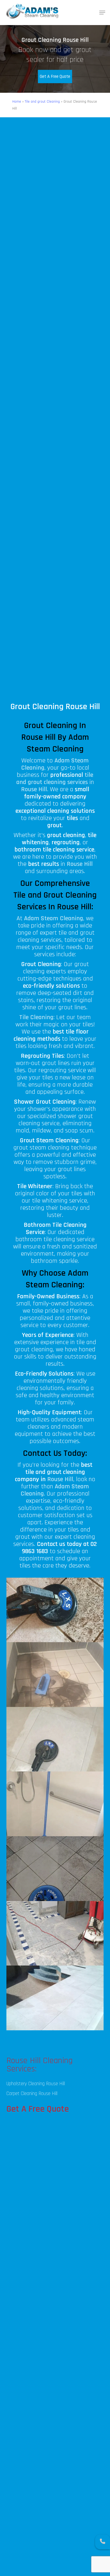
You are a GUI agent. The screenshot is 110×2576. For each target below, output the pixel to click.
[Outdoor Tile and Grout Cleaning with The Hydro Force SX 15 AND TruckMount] (55, 1869)
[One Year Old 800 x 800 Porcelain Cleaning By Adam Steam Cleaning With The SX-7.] (55, 1739)
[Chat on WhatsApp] (103, 2542)
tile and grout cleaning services (55, 779)
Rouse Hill (60, 1479)
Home (17, 102)
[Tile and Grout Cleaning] (55, 1610)
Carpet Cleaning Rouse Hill (32, 2094)
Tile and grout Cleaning (42, 102)
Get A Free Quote (55, 77)
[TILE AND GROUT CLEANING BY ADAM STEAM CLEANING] (55, 1998)
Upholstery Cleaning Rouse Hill (36, 2084)
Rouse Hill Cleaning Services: (40, 2065)
